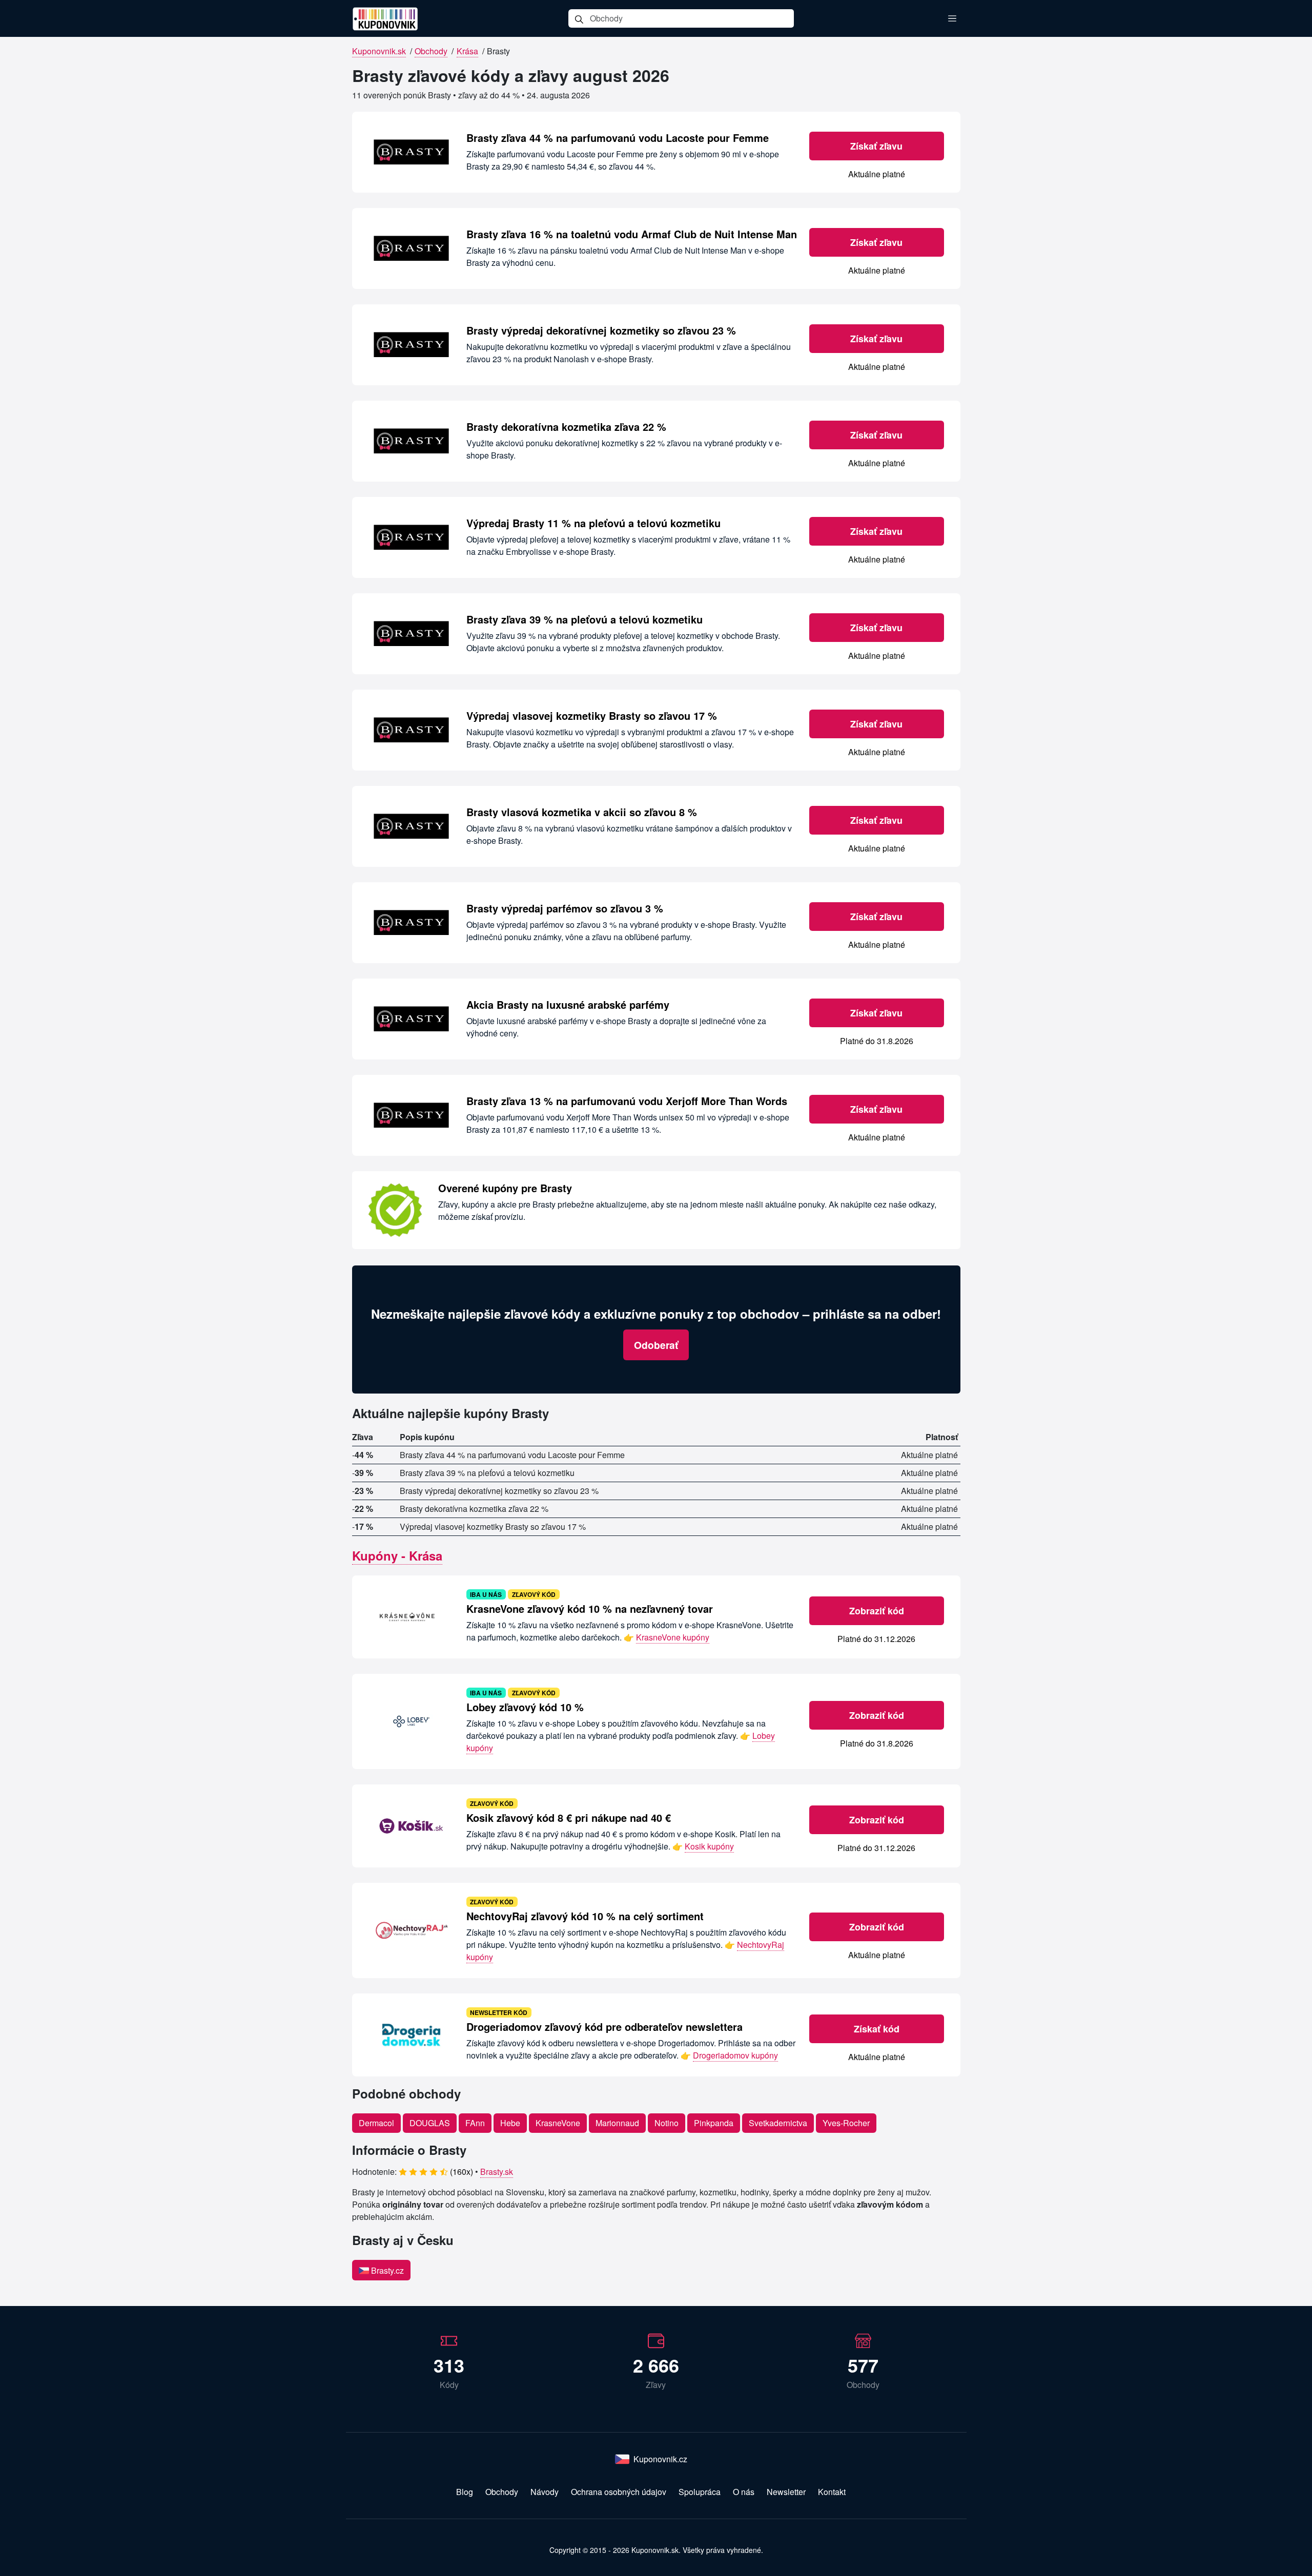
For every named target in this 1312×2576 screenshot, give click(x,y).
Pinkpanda (714, 2123)
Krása (467, 51)
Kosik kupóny (709, 1846)
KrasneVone (558, 2123)
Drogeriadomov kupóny (735, 2055)
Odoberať (656, 1345)
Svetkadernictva (778, 2123)
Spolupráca (700, 2492)
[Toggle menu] (952, 18)
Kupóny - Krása (397, 1555)
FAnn (475, 2123)
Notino (667, 2123)
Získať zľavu (876, 146)
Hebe (510, 2123)
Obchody (431, 51)
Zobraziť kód (877, 1611)
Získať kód (877, 2029)
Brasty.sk (497, 2172)
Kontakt (832, 2492)
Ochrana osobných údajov (619, 2492)
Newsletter (786, 2492)
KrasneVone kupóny (673, 1637)
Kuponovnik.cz (660, 2459)
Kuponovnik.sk (379, 51)
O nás (744, 2492)
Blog (465, 2492)
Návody (545, 2492)
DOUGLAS (430, 2123)
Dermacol (376, 2123)
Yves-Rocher (846, 2123)
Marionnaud (617, 2123)
